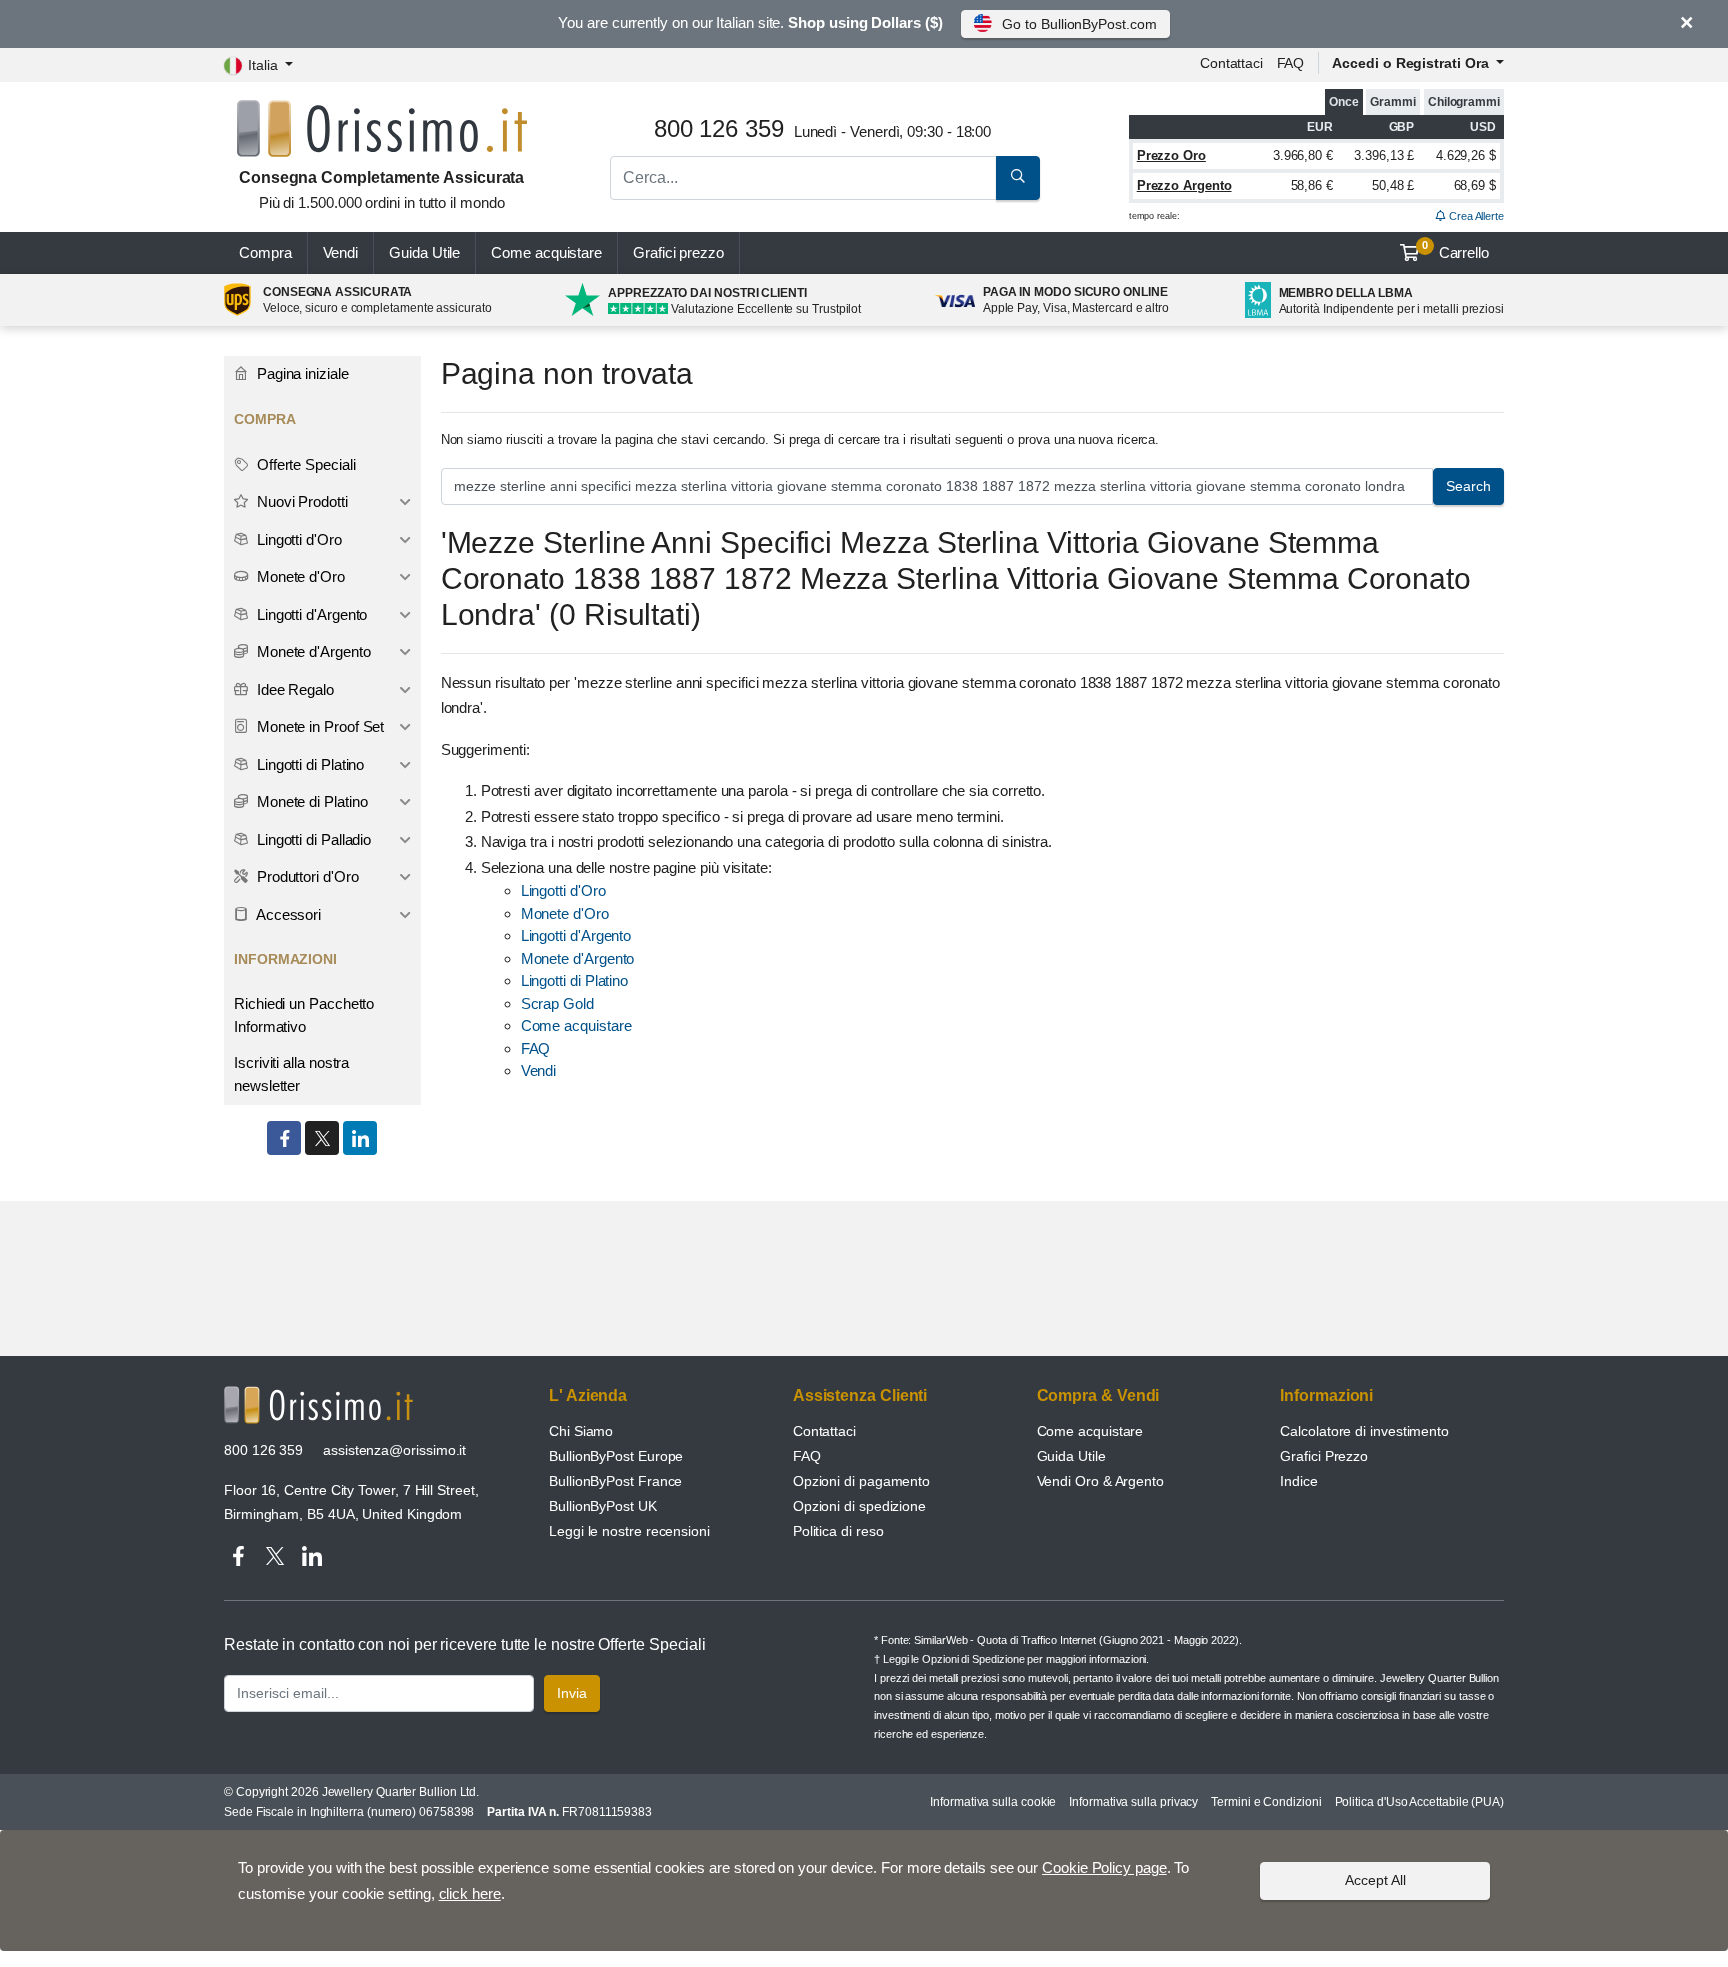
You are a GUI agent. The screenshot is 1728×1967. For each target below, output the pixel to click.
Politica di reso (838, 1531)
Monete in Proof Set (318, 726)
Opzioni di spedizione (859, 1506)
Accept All (1375, 1880)
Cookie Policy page (1104, 1867)
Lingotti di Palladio (312, 839)
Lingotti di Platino (574, 980)
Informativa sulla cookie (993, 1802)
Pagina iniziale (301, 373)
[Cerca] (1018, 178)
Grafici (678, 252)
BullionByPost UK (603, 1506)
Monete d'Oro (565, 913)
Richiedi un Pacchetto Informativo (304, 1015)
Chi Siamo (581, 1431)
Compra (265, 252)
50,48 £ (1393, 185)
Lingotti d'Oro (563, 890)
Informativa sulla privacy (1133, 1802)
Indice (1299, 1481)
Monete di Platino (310, 801)
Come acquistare (546, 252)
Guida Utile (424, 252)
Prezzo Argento (1184, 185)
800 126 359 (263, 1450)
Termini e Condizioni (1266, 1802)
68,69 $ (1475, 185)
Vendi (341, 252)
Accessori (287, 914)
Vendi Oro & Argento (1100, 1481)
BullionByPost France (615, 1481)
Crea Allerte (1475, 216)
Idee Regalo (293, 689)
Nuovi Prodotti (300, 501)
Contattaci (1231, 63)
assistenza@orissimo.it (394, 1450)
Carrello (1455, 250)
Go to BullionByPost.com (1079, 24)
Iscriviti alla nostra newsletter (291, 1074)
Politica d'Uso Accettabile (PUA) (1419, 1802)
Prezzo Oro (1171, 155)
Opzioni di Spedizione (973, 1659)
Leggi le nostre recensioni (629, 1531)
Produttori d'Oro (306, 876)
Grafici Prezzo (1324, 1456)
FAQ (1291, 63)
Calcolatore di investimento (1364, 1431)
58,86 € (1312, 185)
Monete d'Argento (578, 958)
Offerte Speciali (304, 464)
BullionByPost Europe (616, 1456)
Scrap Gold (557, 1003)
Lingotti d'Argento (576, 935)
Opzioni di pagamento (861, 1481)
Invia (572, 1693)
